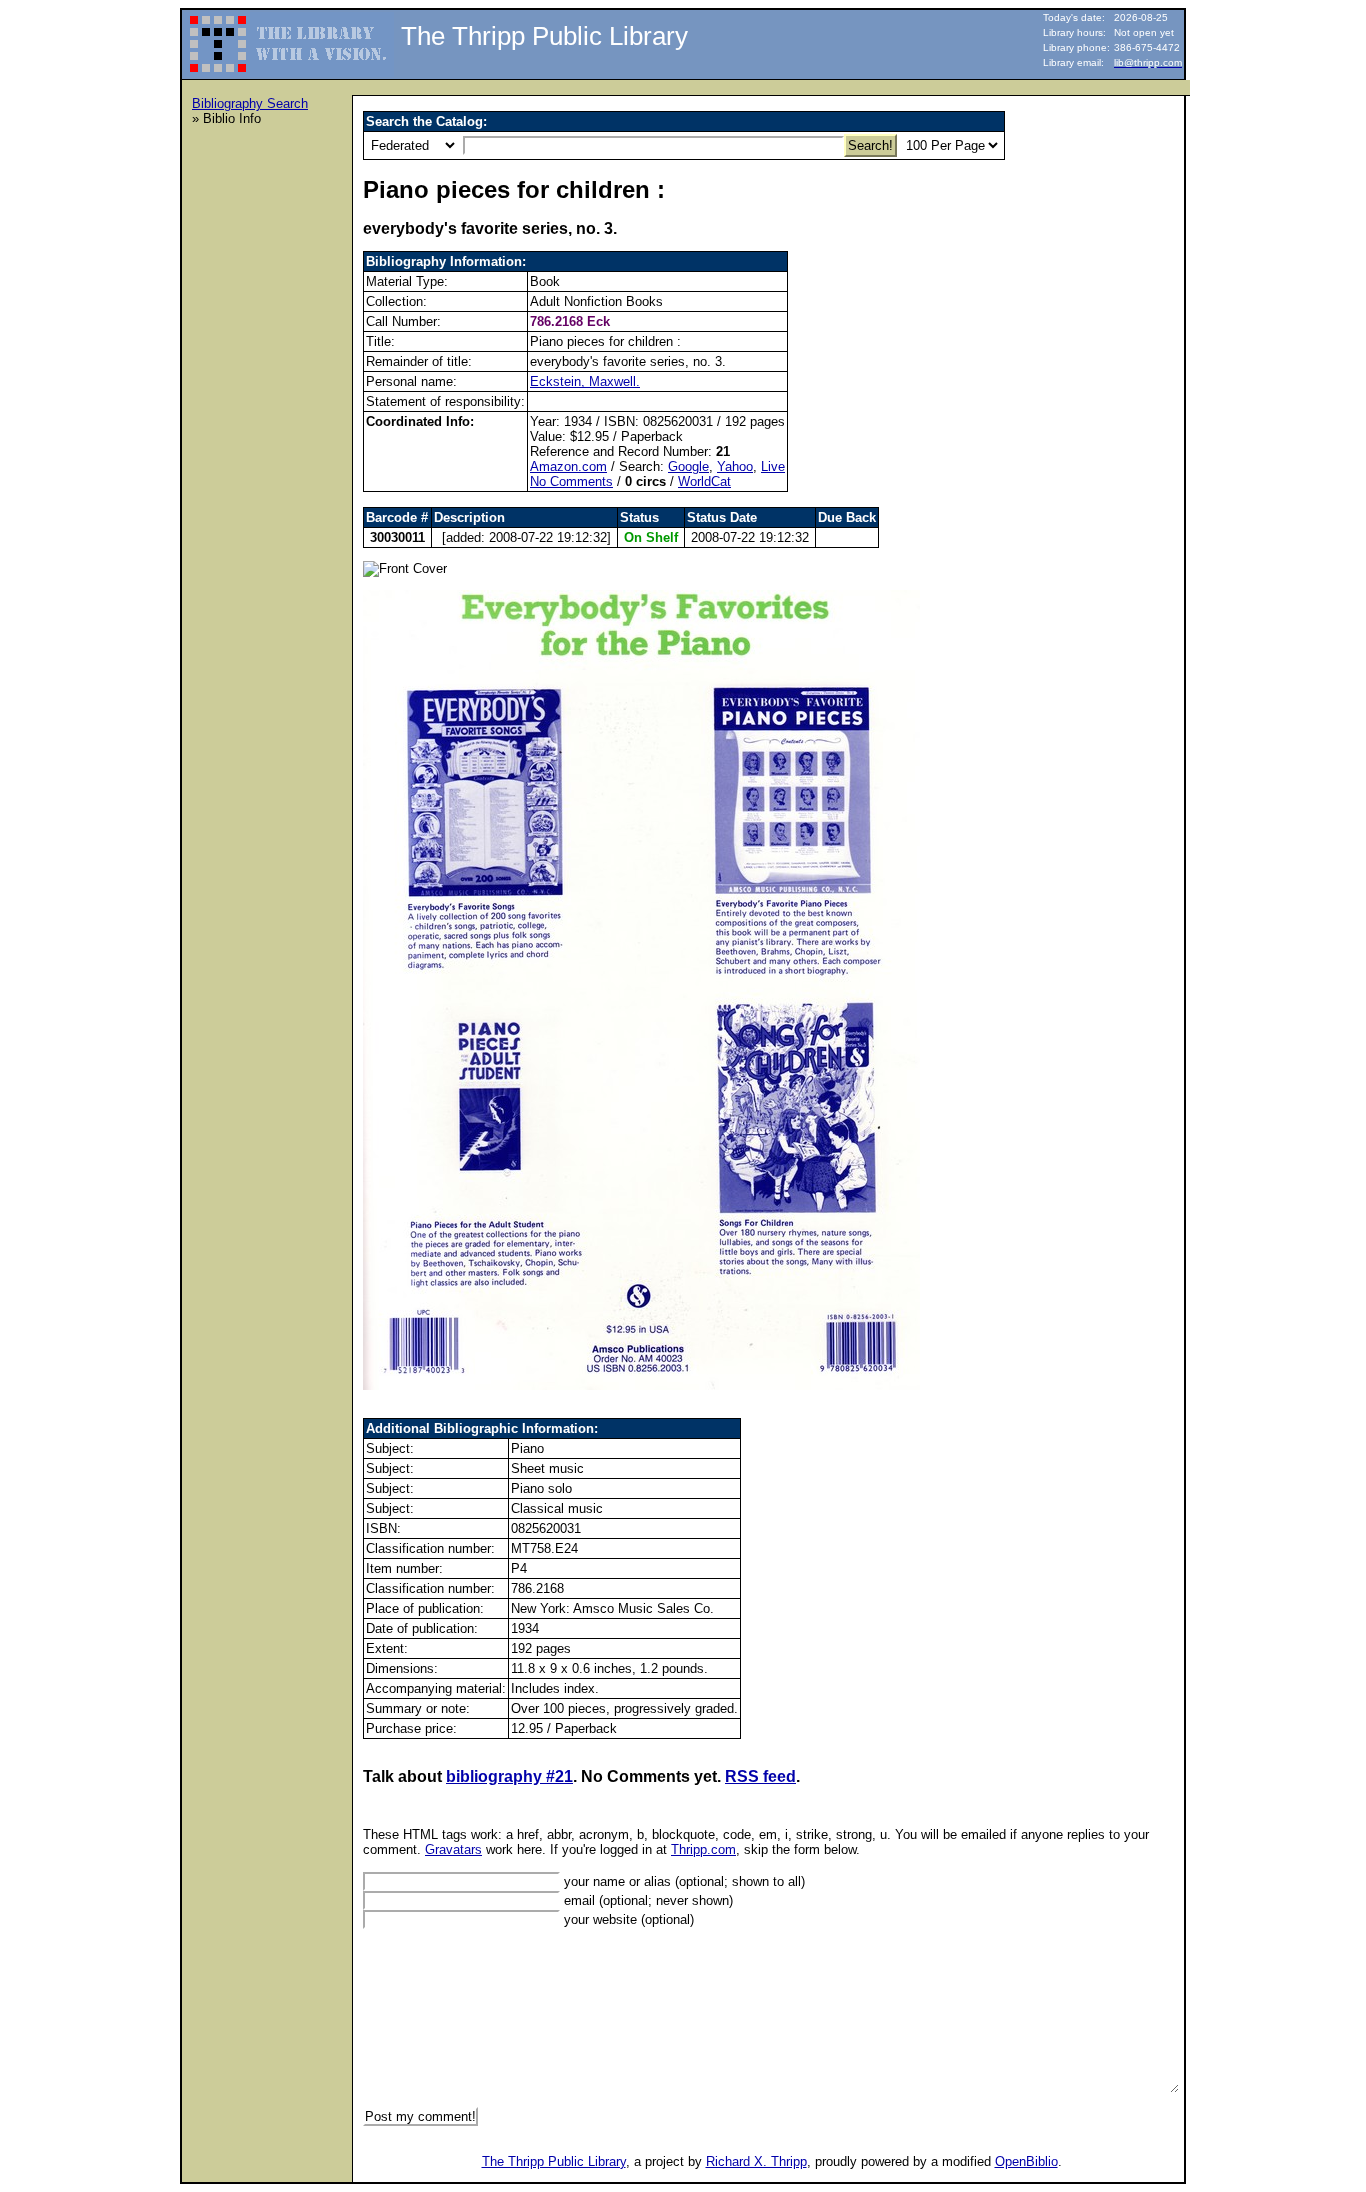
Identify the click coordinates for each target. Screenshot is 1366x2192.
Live (773, 466)
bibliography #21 (509, 1776)
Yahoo (735, 466)
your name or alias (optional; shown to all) (682, 1881)
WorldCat (704, 481)
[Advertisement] (272, 441)
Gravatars (453, 1849)
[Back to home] (289, 36)
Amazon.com (568, 466)
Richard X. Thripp (756, 2161)
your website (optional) (627, 1919)
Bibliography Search (250, 103)
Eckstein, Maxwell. (585, 381)
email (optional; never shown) (646, 1900)
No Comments (571, 481)
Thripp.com (703, 1849)
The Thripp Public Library (554, 2161)
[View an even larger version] (641, 1385)
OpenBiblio (1026, 2161)
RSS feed (760, 1776)
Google (688, 466)
